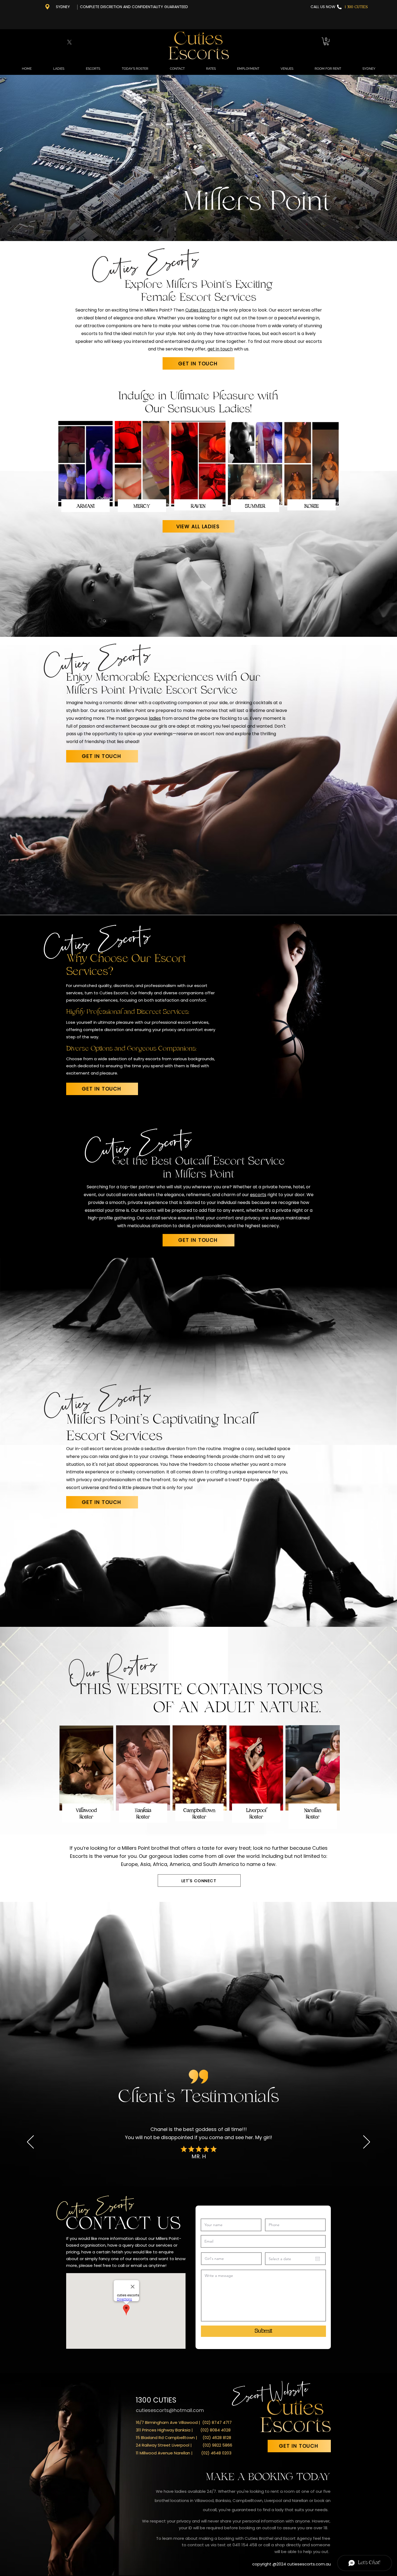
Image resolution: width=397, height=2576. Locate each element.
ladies (155, 718)
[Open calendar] (318, 2259)
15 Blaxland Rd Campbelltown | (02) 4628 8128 (184, 2438)
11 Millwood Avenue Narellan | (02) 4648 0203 (184, 2453)
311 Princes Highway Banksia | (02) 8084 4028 (183, 2430)
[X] (69, 42)
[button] (326, 41)
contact (196, 2545)
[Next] (367, 2142)
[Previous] (30, 2142)
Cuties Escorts (200, 310)
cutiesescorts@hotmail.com (170, 2410)
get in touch (220, 349)
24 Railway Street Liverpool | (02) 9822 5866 (184, 2445)
